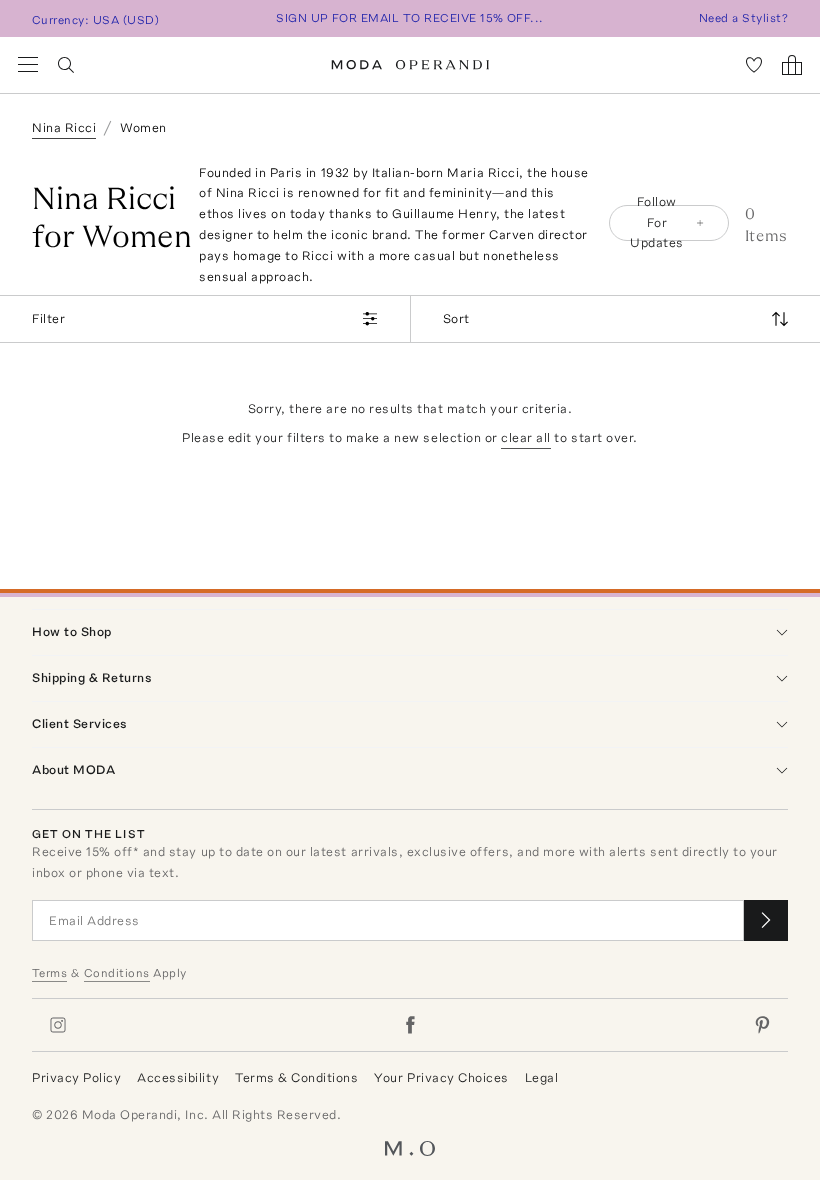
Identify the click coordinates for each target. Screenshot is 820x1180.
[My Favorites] (754, 65)
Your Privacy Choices (441, 1077)
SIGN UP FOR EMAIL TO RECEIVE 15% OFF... (410, 18)
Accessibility (178, 1077)
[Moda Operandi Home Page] (410, 65)
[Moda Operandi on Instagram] (58, 1025)
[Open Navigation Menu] (28, 65)
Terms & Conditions (296, 1077)
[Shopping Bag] (792, 65)
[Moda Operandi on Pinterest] (762, 1025)
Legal (542, 1077)
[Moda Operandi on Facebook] (410, 1025)
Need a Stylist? (743, 18)
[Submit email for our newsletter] (766, 920)
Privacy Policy (76, 1077)
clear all (526, 437)
